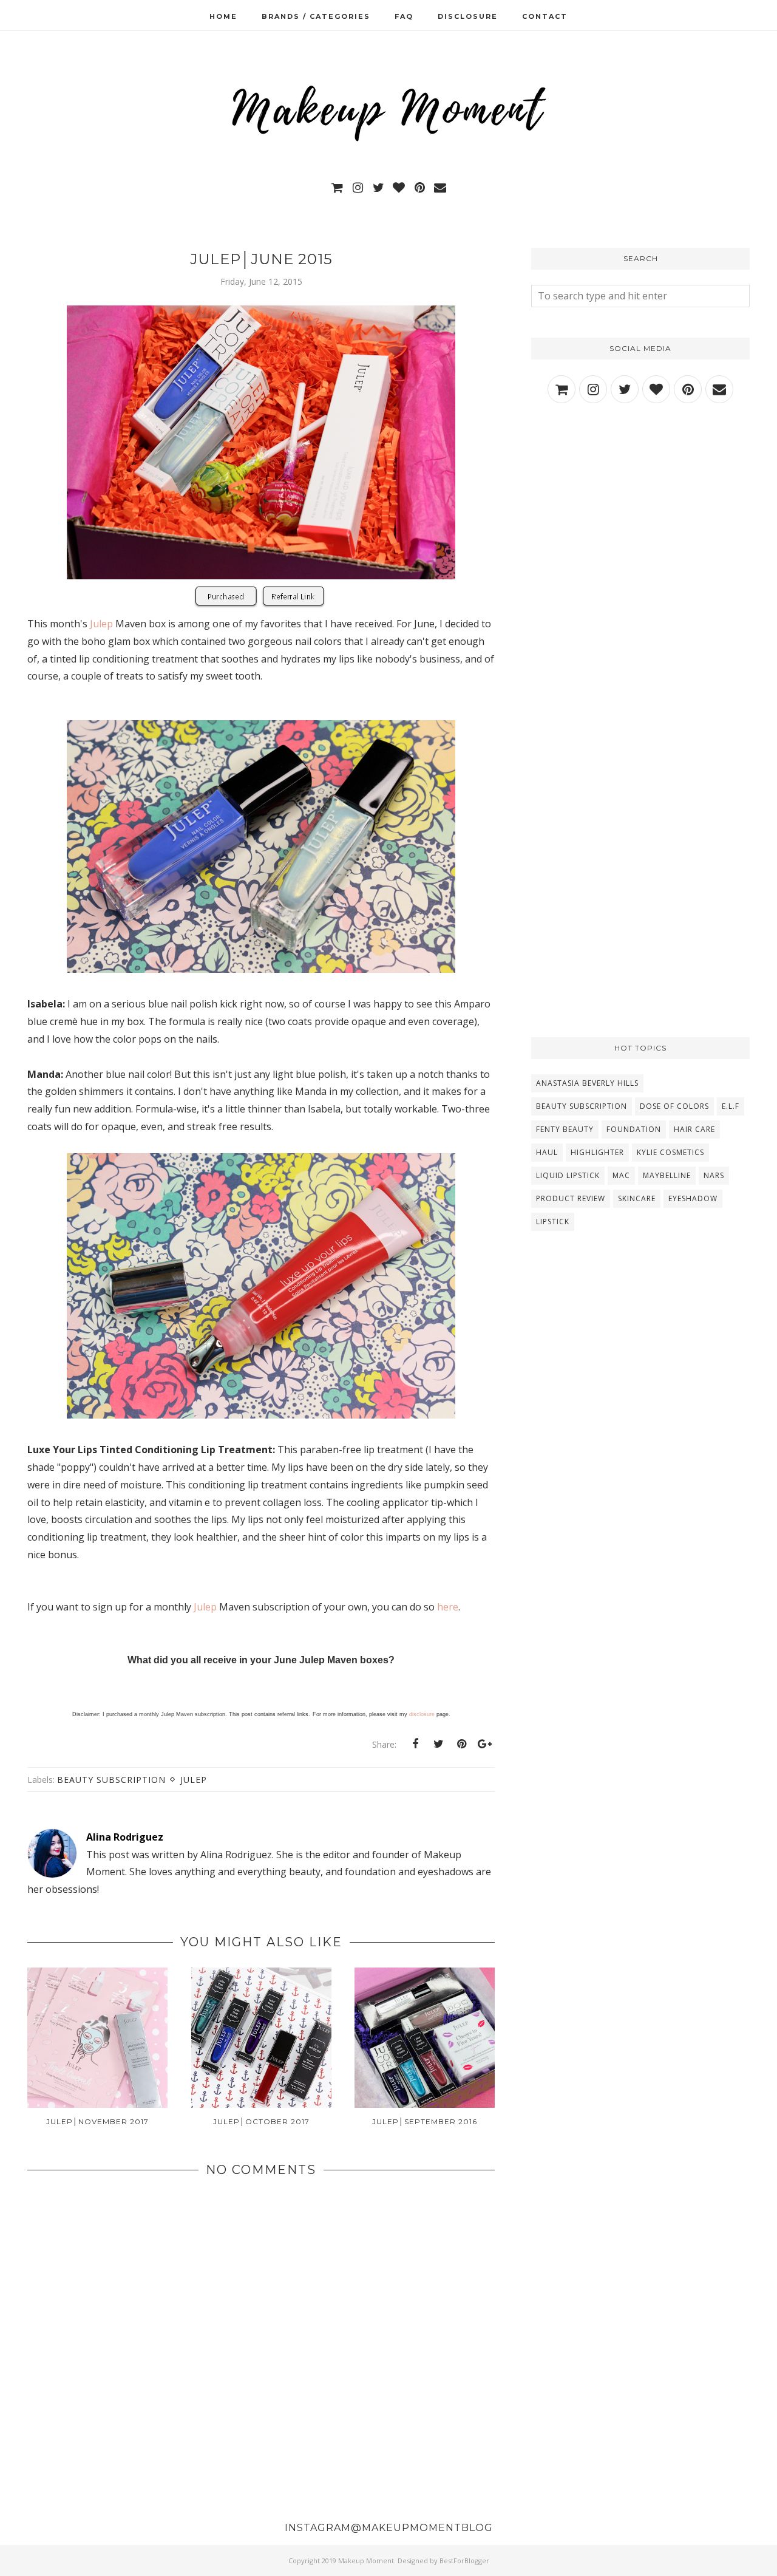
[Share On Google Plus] (484, 1744)
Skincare (637, 1198)
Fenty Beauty (565, 1129)
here (448, 1607)
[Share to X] (438, 1744)
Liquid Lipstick (568, 1175)
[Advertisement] (640, 521)
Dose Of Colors (674, 1106)
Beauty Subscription (111, 1780)
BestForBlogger (464, 2561)
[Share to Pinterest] (461, 1744)
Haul (547, 1152)
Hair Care (694, 1129)
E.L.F (731, 1106)
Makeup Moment (366, 2561)
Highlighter (597, 1152)
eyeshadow (693, 1198)
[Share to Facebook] (415, 1744)
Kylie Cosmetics (670, 1152)
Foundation (634, 1129)
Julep (101, 624)
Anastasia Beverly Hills (587, 1083)
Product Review (571, 1198)
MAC (621, 1175)
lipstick (553, 1222)
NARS (714, 1175)
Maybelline (667, 1175)
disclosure (422, 1714)
